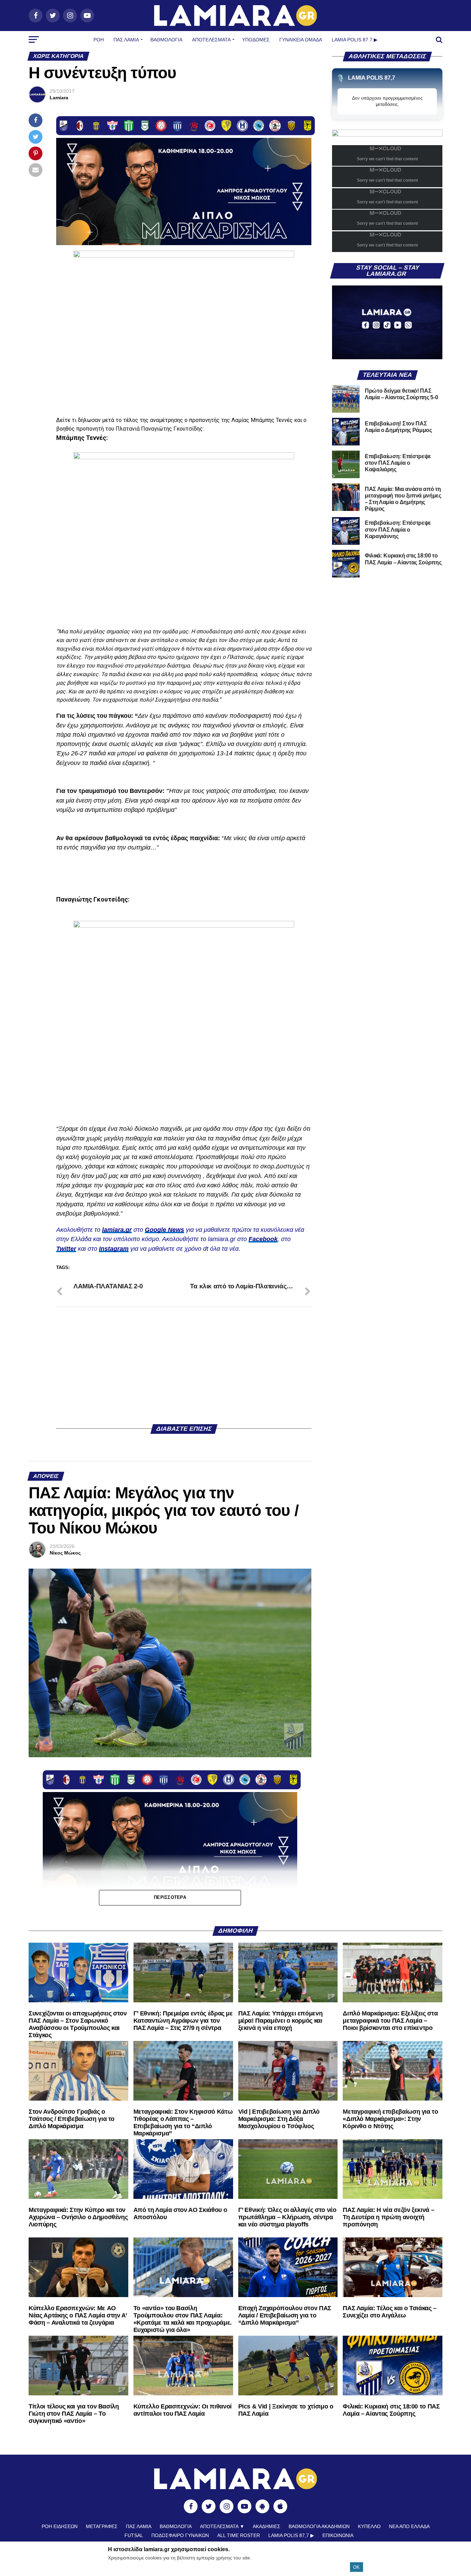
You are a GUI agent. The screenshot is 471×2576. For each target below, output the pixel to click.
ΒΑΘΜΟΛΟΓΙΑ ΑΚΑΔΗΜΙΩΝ (319, 2526)
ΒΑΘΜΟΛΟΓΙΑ (166, 40)
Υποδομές (256, 40)
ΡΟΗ (99, 40)
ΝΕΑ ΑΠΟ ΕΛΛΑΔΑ (409, 2526)
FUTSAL (134, 2535)
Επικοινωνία (338, 2535)
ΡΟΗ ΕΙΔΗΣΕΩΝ (60, 2526)
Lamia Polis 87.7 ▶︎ (355, 40)
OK (356, 2567)
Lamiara (59, 98)
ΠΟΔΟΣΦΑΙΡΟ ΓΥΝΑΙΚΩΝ (180, 2535)
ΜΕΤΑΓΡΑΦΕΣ (102, 2526)
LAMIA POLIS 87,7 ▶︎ (291, 2535)
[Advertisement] (184, 1366)
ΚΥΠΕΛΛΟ (369, 2526)
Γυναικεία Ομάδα (301, 40)
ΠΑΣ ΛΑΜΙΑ (139, 2526)
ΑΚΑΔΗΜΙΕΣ (267, 2526)
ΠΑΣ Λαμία (126, 40)
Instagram (114, 1249)
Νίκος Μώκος (65, 1553)
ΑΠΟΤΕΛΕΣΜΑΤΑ (211, 40)
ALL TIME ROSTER (239, 2535)
